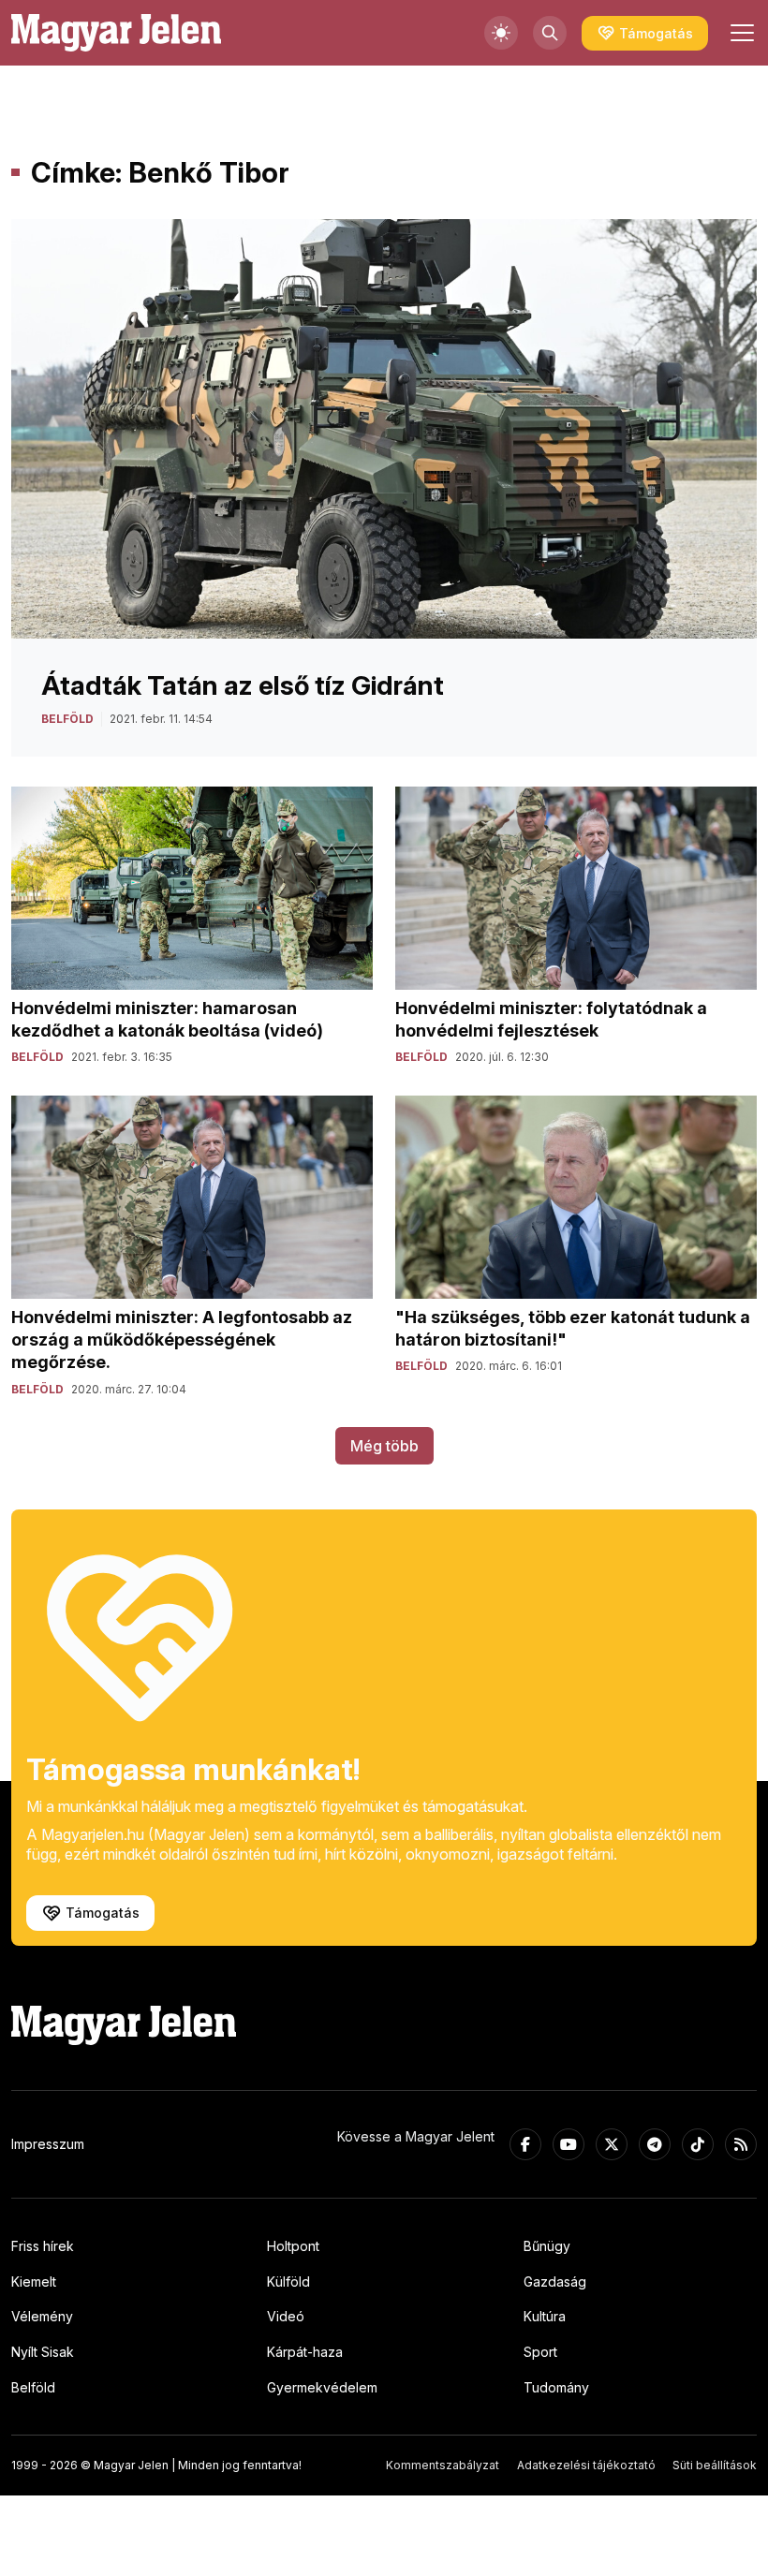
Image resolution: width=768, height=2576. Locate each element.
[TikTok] (698, 2144)
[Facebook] (525, 2144)
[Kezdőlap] (116, 33)
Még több (384, 1446)
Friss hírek (43, 2246)
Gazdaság (555, 2282)
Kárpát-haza (305, 2352)
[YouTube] (569, 2144)
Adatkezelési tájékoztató (586, 2465)
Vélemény (42, 2316)
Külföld (288, 2282)
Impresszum (48, 2144)
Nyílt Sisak (43, 2352)
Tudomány (556, 2387)
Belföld (33, 2387)
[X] (612, 2144)
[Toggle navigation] (740, 33)
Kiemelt (34, 2282)
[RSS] (741, 2144)
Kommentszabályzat (443, 2465)
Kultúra (545, 2316)
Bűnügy (547, 2246)
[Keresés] (550, 33)
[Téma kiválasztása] (501, 33)
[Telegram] (655, 2144)
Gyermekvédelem (322, 2387)
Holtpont (293, 2246)
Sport (540, 2352)
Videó (286, 2316)
